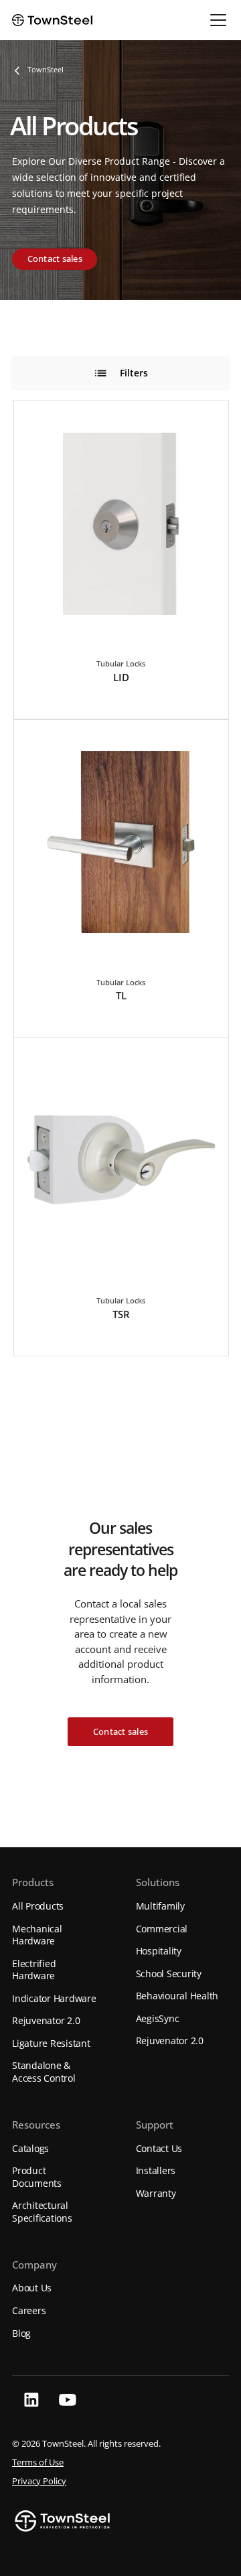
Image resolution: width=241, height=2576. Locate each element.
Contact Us (159, 2148)
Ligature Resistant (51, 2043)
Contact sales (55, 259)
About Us (32, 2288)
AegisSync (158, 2018)
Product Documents (37, 2177)
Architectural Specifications (42, 2212)
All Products (38, 1906)
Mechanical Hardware (37, 1935)
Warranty (156, 2193)
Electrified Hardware (34, 1970)
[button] (216, 20)
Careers (29, 2310)
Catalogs (30, 2148)
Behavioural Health (177, 1996)
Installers (156, 2170)
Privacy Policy (39, 2481)
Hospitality (159, 1951)
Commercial (162, 1929)
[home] (52, 20)
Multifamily (160, 1906)
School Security (169, 1974)
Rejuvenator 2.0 (46, 2020)
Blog (21, 2333)
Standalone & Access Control (44, 2072)
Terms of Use (38, 2462)
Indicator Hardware (54, 1998)
